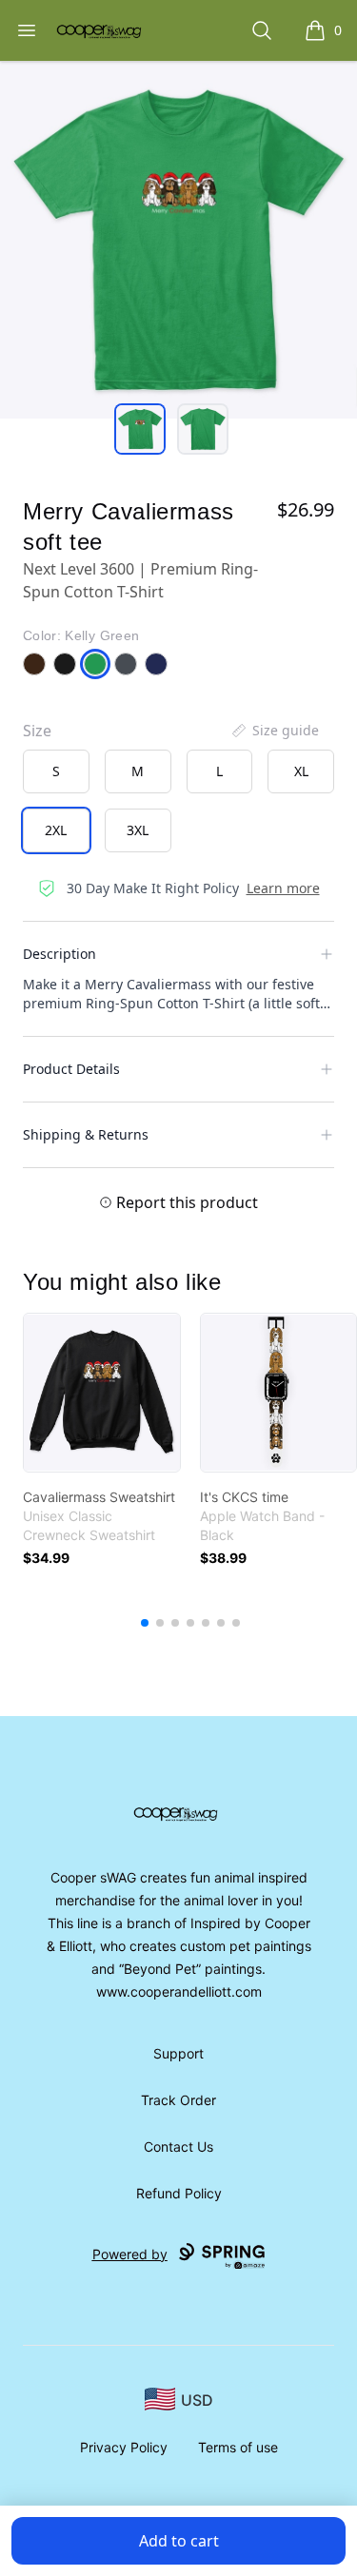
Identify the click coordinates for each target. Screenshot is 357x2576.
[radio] (56, 771)
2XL (56, 830)
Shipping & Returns (86, 1134)
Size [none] (37, 731)
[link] (102, 1393)
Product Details (71, 1069)
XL (301, 771)
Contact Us (178, 2147)
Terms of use (238, 2447)
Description (59, 954)
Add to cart (179, 2541)
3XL (138, 830)
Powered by (130, 2254)
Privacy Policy (124, 2447)
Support (178, 2053)
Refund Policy (179, 2193)
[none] (274, 731)
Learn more (283, 888)
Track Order (178, 2100)
